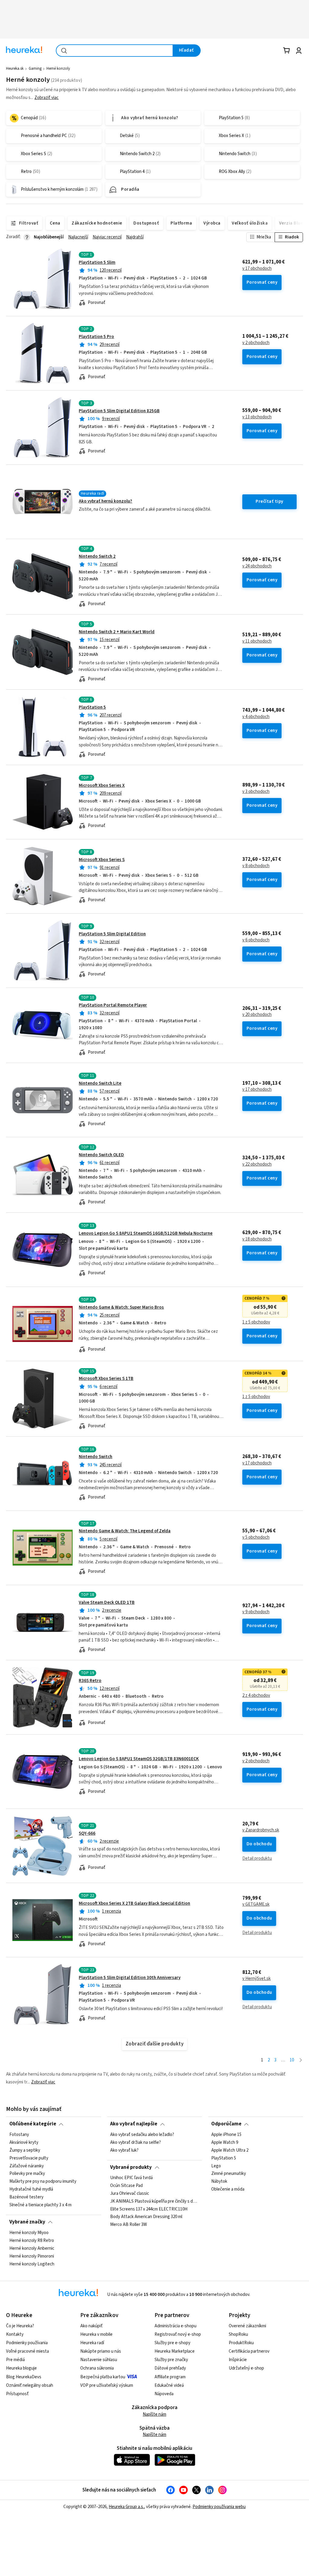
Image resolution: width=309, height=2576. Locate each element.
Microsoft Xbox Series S (102, 860)
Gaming (35, 69)
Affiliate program (170, 2377)
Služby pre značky (171, 2360)
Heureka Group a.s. (126, 2507)
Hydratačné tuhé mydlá (31, 2189)
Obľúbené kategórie (33, 2124)
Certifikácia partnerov (249, 2351)
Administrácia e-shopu (175, 2326)
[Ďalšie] (301, 2060)
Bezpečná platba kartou (103, 2377)
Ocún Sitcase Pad (126, 2186)
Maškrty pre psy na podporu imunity (43, 2182)
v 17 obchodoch (257, 269)
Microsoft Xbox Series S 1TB (106, 1379)
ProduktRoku (241, 2343)
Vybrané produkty (131, 2167)
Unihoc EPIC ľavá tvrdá (131, 2178)
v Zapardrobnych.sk (261, 1830)
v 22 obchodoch (257, 1164)
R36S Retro (90, 1681)
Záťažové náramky (27, 2166)
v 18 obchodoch (257, 1239)
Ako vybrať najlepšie (134, 2124)
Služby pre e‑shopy (172, 2343)
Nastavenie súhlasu (99, 2360)
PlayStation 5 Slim (97, 262)
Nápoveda (164, 2394)
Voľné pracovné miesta (27, 2351)
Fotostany (19, 2135)
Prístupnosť (17, 2394)
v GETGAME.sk (256, 1904)
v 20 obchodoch (257, 1015)
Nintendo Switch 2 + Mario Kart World (117, 632)
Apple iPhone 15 (226, 2135)
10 (292, 2060)
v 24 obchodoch (257, 566)
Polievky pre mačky (27, 2174)
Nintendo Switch (96, 1457)
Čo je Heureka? (20, 2326)
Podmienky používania (27, 2343)
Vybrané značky (27, 2222)
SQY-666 (87, 1833)
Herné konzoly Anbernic (32, 2248)
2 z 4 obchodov (256, 1696)
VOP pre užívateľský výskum (107, 2385)
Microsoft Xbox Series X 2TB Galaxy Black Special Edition (134, 1903)
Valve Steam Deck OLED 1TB (107, 1602)
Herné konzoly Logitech (32, 2264)
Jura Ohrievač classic (130, 2194)
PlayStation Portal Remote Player (113, 1005)
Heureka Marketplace (175, 2351)
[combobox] (115, 51)
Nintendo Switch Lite (100, 1083)
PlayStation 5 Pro (96, 337)
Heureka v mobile (96, 2334)
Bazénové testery (26, 2197)
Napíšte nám (154, 2414)
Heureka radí (92, 2343)
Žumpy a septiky (25, 2150)
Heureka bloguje (21, 2368)
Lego (216, 2166)
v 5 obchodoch (256, 1537)
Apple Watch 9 (225, 2142)
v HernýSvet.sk (256, 1979)
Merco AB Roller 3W (129, 2225)
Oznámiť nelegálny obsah (30, 2385)
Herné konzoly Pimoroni (32, 2256)
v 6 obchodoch (256, 940)
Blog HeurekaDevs (24, 2377)
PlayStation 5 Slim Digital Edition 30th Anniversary (130, 1978)
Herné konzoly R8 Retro (32, 2240)
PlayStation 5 (92, 707)
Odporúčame (226, 2124)
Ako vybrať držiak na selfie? (135, 2142)
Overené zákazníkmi (247, 2326)
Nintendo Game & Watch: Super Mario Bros (121, 1307)
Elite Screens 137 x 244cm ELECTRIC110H (149, 2209)
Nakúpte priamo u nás (101, 2351)
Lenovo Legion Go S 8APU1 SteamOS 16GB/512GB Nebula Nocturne (146, 1233)
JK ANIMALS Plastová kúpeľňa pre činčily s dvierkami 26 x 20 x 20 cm (154, 2201)
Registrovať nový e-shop (178, 2334)
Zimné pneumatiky (229, 2174)
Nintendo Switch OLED (101, 1155)
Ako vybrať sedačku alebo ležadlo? (142, 2135)
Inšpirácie (238, 2360)
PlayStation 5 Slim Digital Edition (112, 934)
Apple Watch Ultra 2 (230, 2150)
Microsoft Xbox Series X (102, 785)
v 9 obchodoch (256, 1612)
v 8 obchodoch (256, 866)
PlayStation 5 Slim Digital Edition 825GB (119, 411)
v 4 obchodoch (256, 717)
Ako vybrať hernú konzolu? (105, 501)
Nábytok (219, 2182)
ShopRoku (238, 2334)
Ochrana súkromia (97, 2368)
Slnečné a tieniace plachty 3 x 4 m (40, 2205)
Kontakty (15, 2334)
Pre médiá (15, 2360)
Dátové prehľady (170, 2368)
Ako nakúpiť (91, 2326)
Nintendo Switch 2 (97, 556)
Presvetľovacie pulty (29, 2158)
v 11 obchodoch (257, 641)
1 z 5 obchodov (256, 1322)
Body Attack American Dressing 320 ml (146, 2217)
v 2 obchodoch (256, 343)
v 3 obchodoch (256, 792)
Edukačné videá (169, 2385)
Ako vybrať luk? (124, 2150)
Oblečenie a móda (228, 2189)
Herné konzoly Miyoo (29, 2233)
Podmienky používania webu (219, 2507)
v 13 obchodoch (257, 417)
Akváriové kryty (24, 2142)
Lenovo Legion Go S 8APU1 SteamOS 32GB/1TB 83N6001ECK (139, 1759)
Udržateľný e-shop (246, 2368)
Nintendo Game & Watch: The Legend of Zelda (125, 1531)
